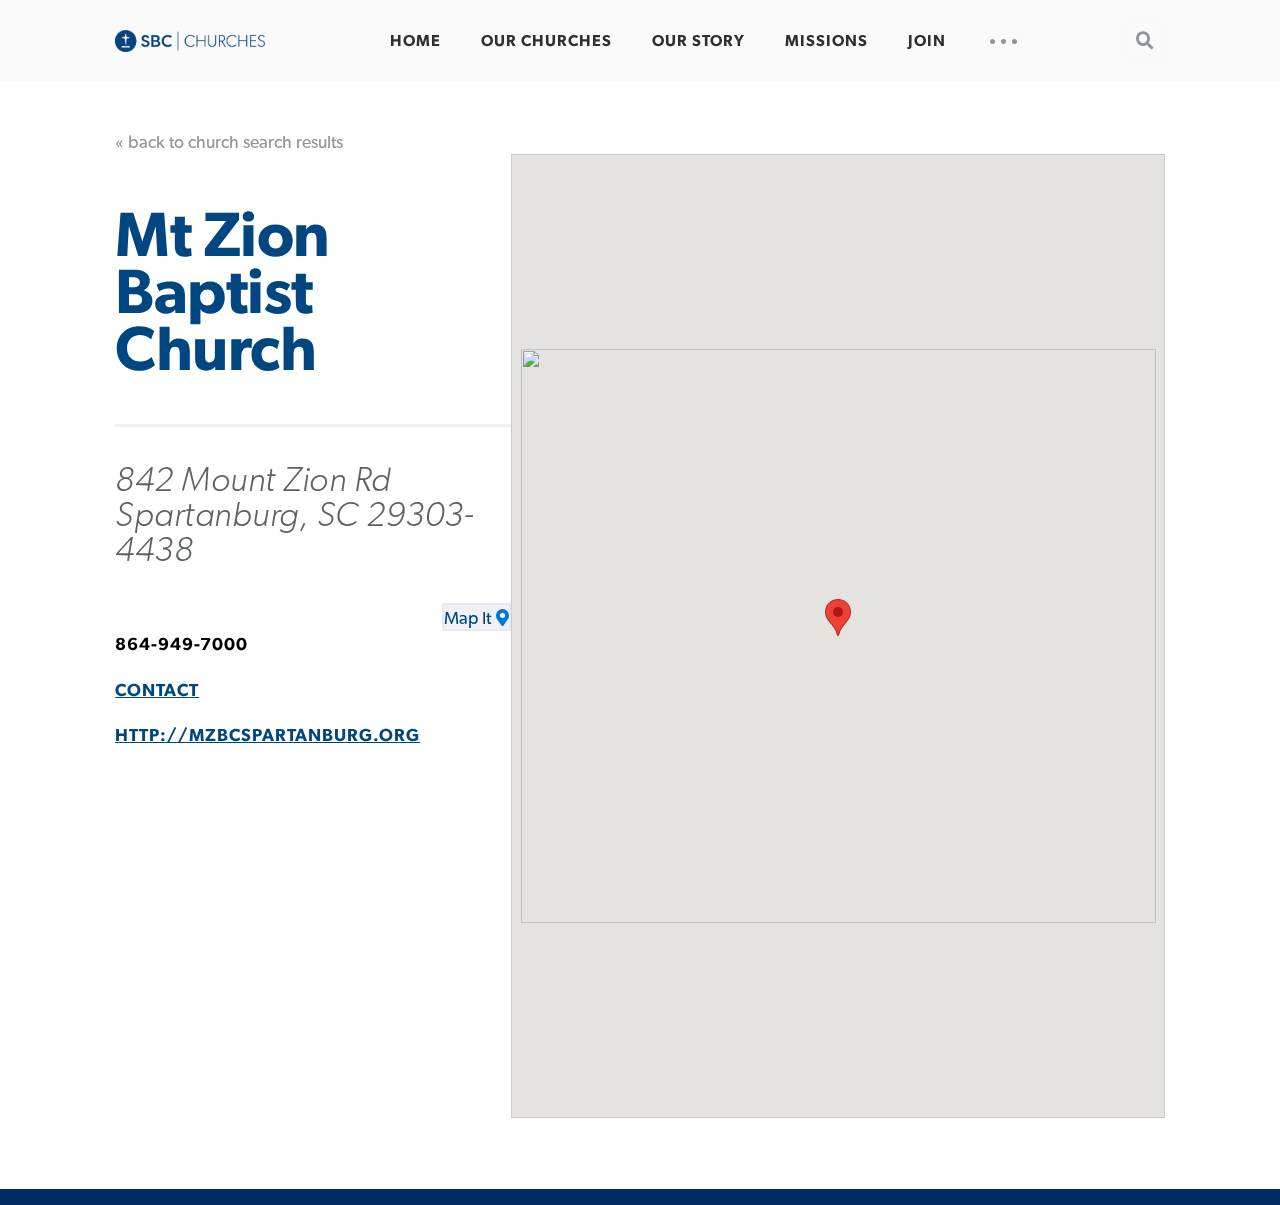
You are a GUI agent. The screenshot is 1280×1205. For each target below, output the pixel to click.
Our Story (698, 41)
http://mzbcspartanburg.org (267, 736)
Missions (826, 41)
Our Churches (546, 41)
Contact (157, 691)
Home (415, 41)
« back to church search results (229, 143)
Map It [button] (467, 619)
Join (927, 41)
